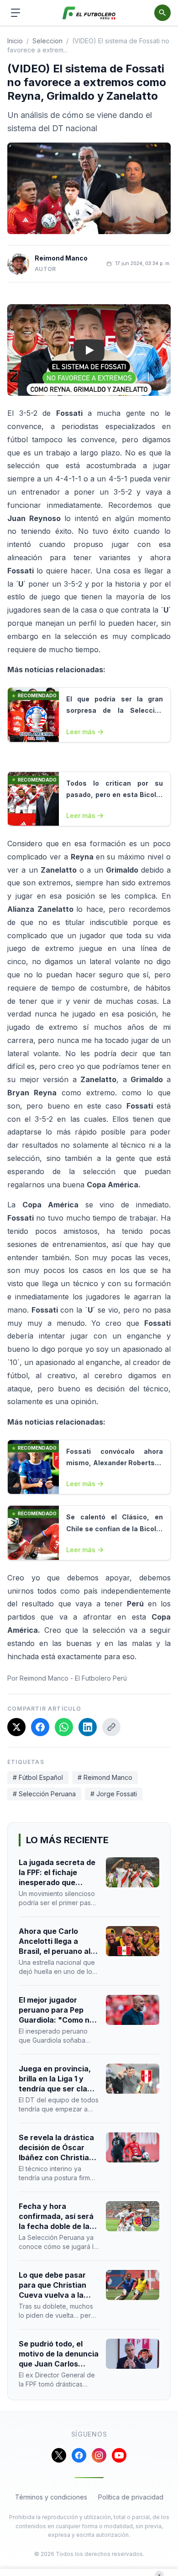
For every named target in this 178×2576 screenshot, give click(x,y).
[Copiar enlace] (111, 1727)
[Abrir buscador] (162, 13)
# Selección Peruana (44, 1794)
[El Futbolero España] (89, 13)
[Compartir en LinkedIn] (88, 1727)
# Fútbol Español (38, 1777)
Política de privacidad (131, 2497)
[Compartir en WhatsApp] (64, 1727)
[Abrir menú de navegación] (16, 13)
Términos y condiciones (51, 2497)
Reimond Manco (61, 258)
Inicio (15, 41)
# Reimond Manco (105, 1777)
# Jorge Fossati (114, 1794)
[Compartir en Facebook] (40, 1727)
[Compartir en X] (16, 1727)
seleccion (47, 41)
